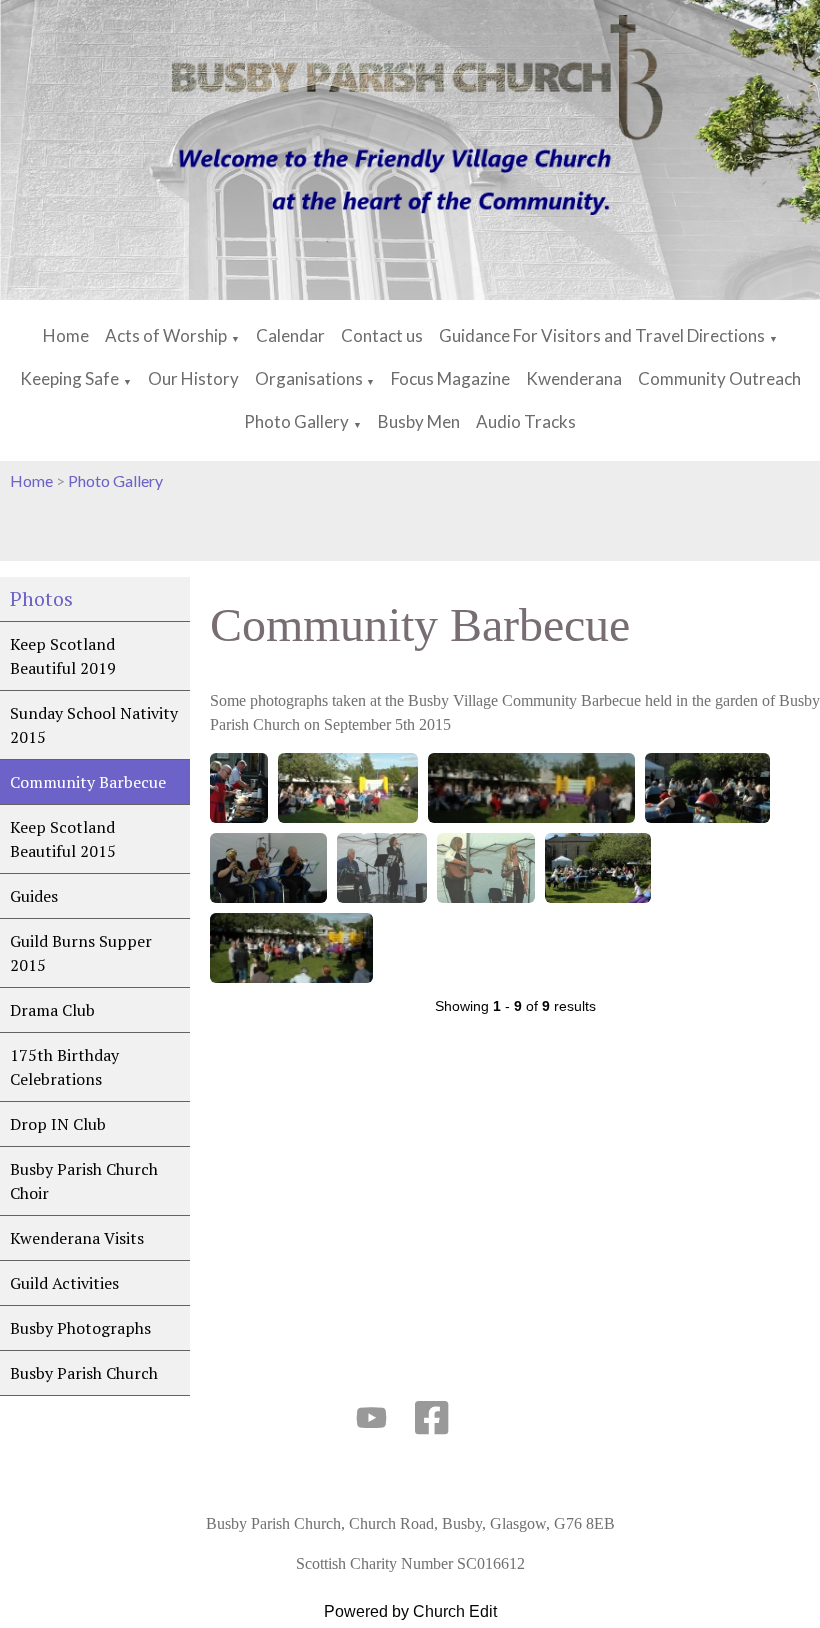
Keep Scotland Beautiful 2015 (63, 839)
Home (66, 335)
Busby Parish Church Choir (84, 1181)
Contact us (382, 335)
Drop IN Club (58, 1124)
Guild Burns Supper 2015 (81, 953)
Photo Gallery (296, 421)
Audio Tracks (526, 421)
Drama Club (52, 1010)
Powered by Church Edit (410, 1611)
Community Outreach (719, 378)
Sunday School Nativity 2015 (94, 725)
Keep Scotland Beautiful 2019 (63, 656)
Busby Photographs (80, 1328)
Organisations (310, 378)
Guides (34, 896)
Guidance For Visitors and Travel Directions (602, 335)
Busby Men (419, 421)
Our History (193, 378)
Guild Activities (64, 1283)
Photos (41, 598)
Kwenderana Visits (77, 1238)
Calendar (290, 335)
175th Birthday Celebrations (64, 1067)
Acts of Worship (166, 335)
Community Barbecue (88, 782)
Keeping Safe (69, 378)
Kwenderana (574, 378)
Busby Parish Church (84, 1373)
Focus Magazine (450, 378)
